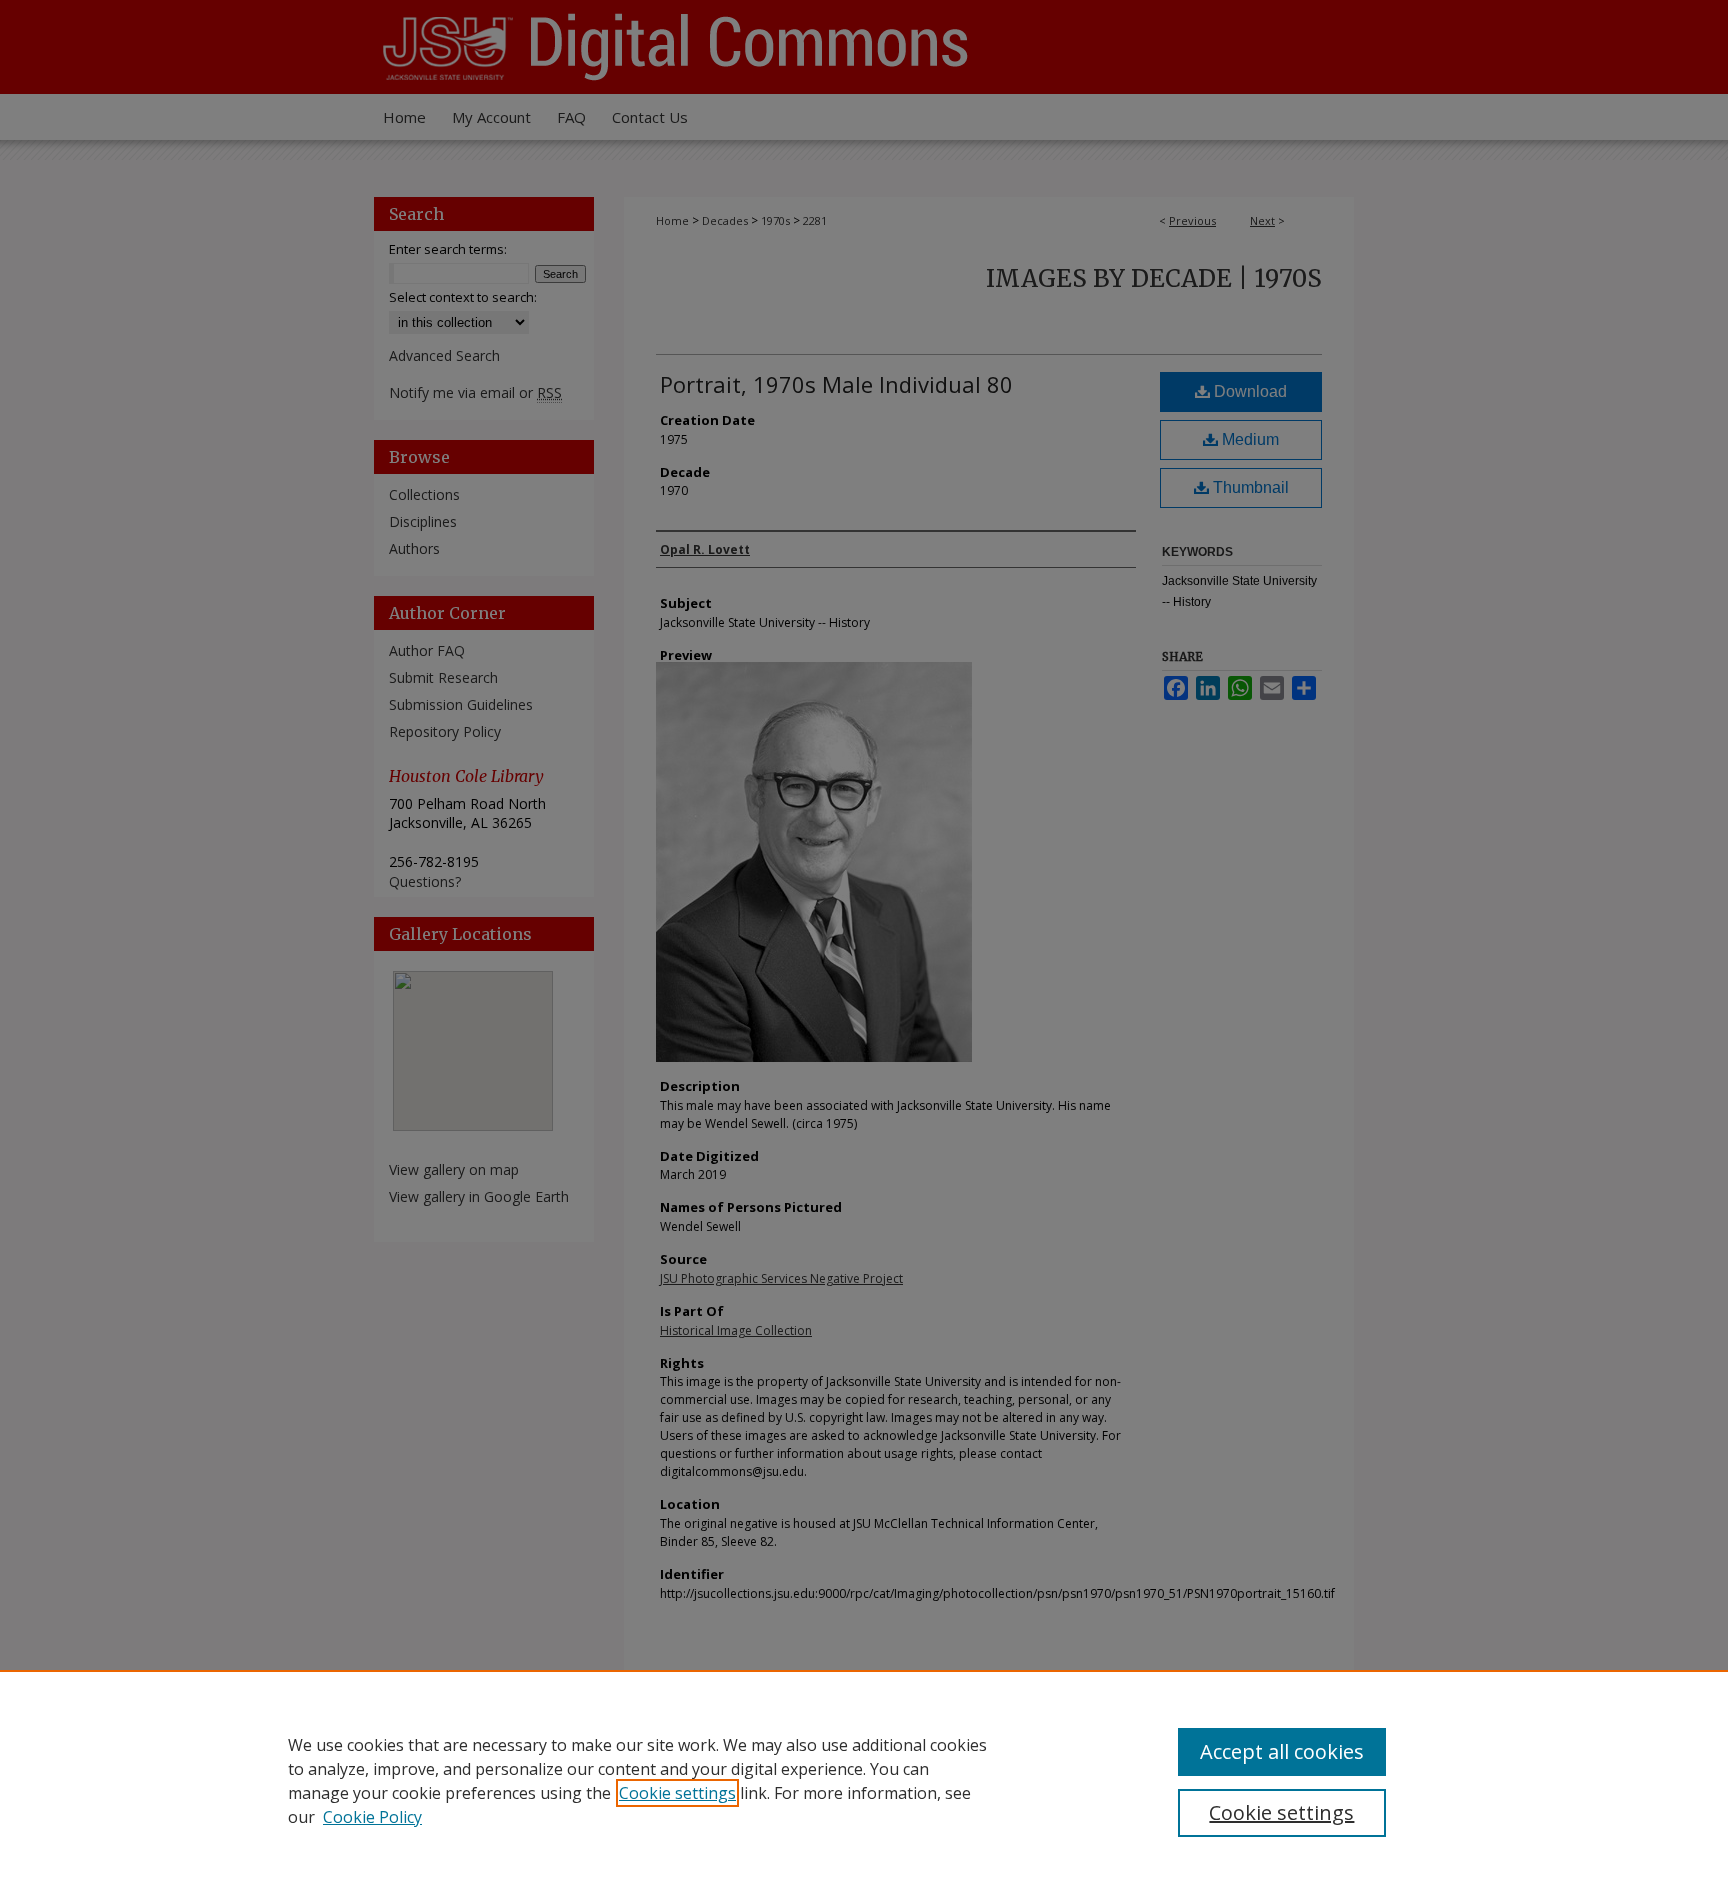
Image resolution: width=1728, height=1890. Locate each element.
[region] (864, 1780)
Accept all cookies (1282, 1751)
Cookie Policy (372, 1817)
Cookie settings (677, 1793)
